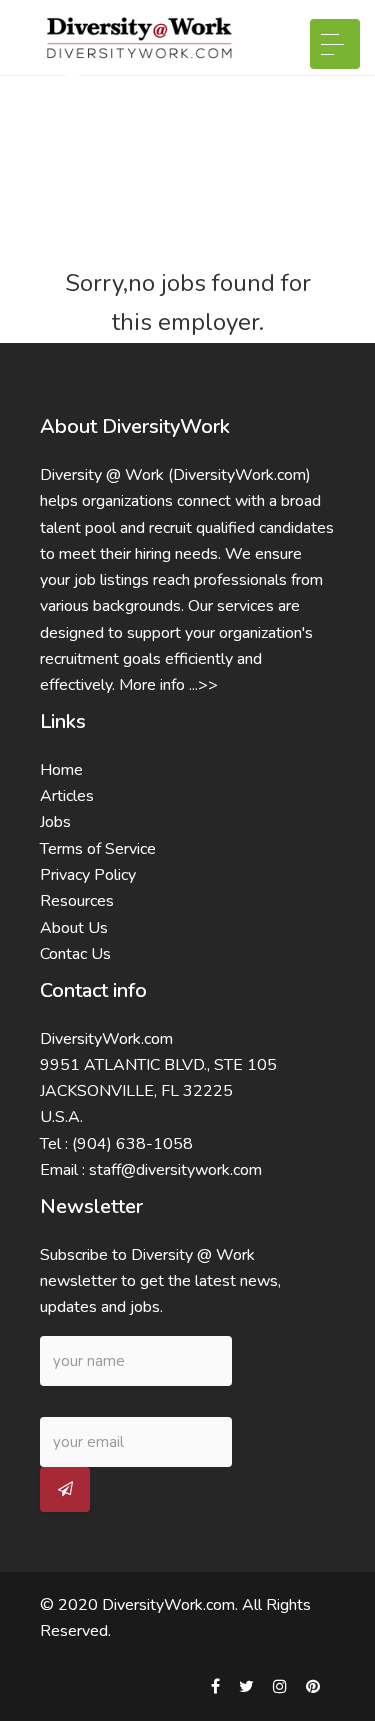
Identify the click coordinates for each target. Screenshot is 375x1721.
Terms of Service (98, 849)
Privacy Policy (88, 875)
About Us (74, 928)
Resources (77, 901)
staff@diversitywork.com (175, 1170)
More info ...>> (168, 685)
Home (61, 770)
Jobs (55, 822)
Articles (67, 796)
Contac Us (75, 954)
